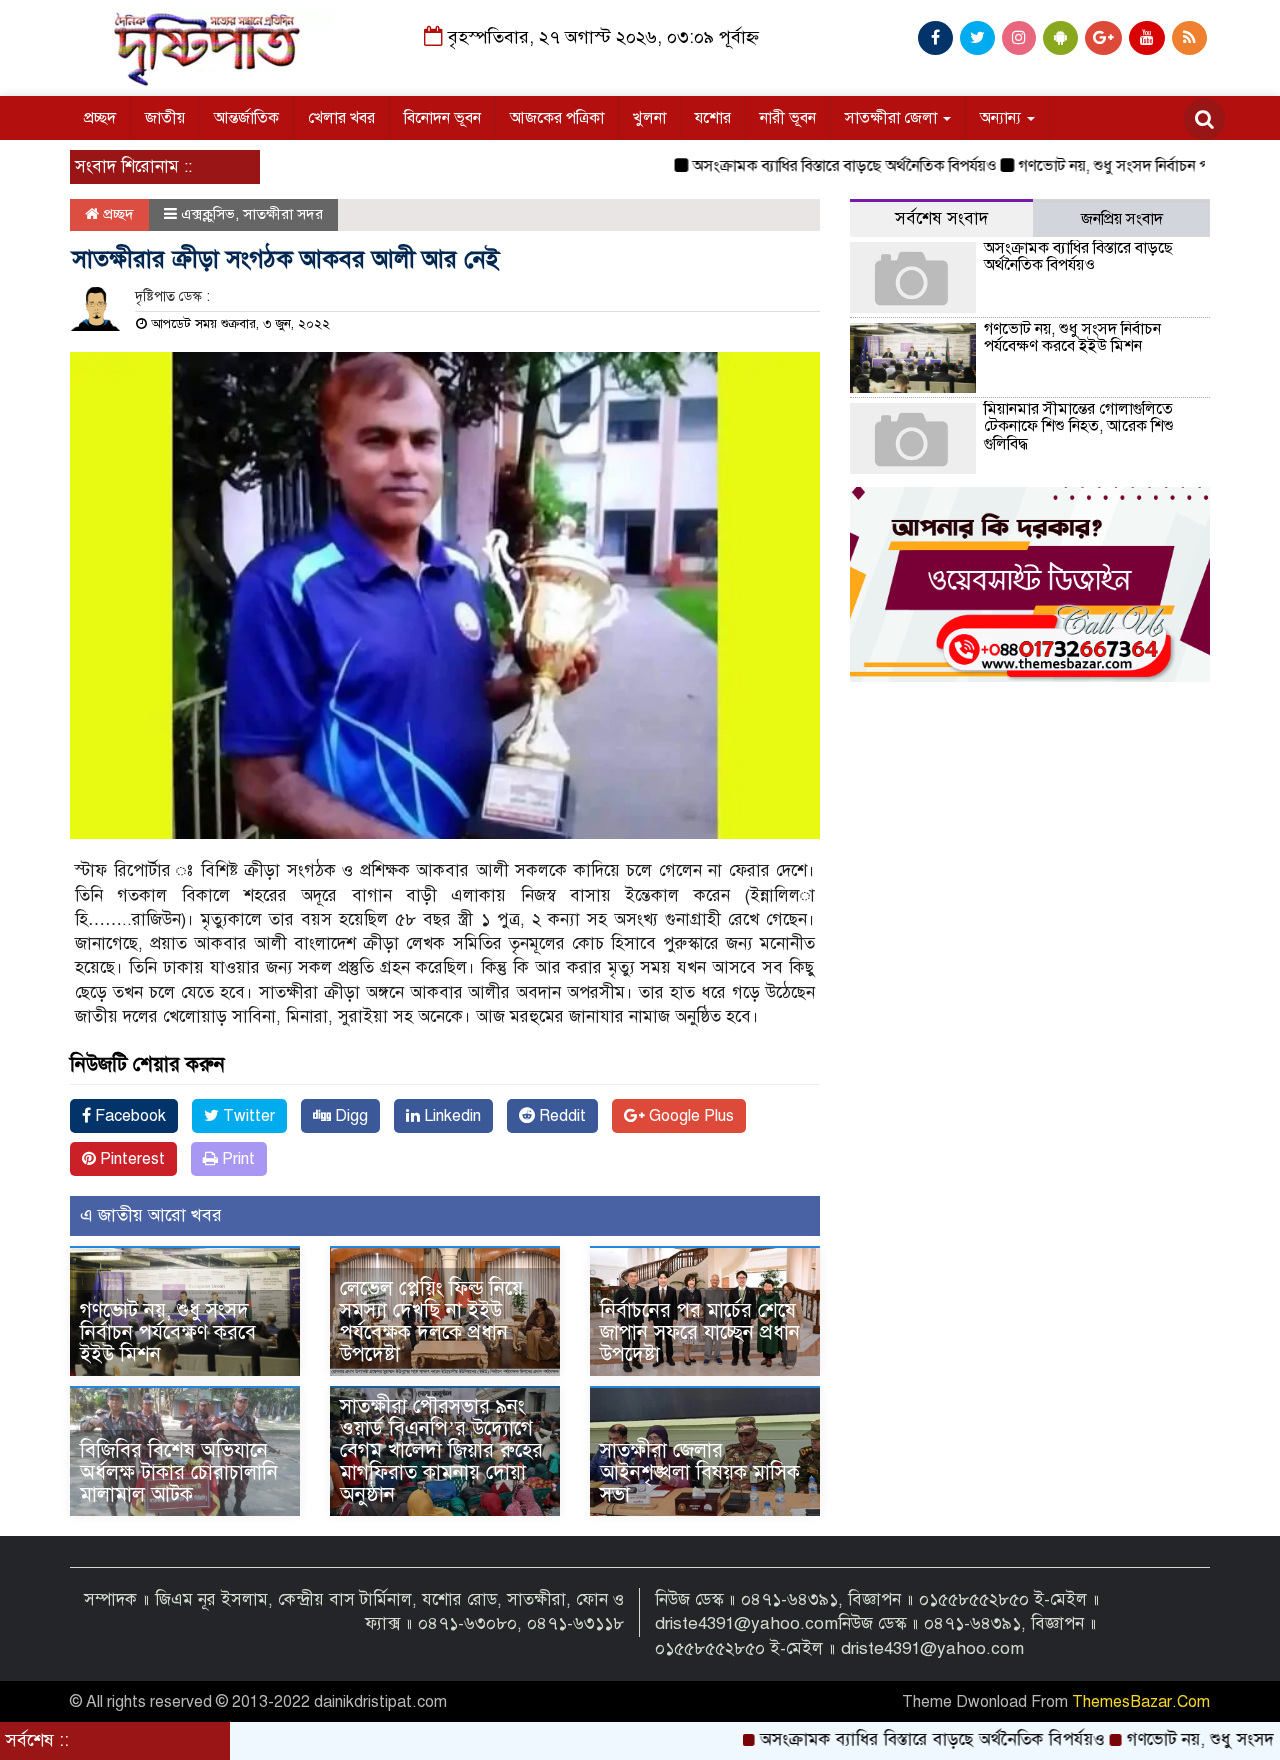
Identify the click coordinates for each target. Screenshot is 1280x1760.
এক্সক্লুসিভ (208, 214)
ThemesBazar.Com (1141, 1702)
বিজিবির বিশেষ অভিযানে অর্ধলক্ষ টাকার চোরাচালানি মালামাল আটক (179, 1472)
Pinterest (130, 1159)
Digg (349, 1116)
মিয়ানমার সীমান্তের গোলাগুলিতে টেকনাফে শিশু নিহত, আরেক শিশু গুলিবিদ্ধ (1079, 426)
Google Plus (689, 1116)
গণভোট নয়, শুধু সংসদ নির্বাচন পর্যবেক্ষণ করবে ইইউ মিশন (168, 1332)
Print (236, 1159)
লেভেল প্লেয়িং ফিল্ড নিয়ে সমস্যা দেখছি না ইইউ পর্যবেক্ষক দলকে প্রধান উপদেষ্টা (431, 1321)
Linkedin (450, 1116)
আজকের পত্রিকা (557, 118)
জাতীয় (165, 118)
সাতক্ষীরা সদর (283, 214)
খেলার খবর (341, 118)
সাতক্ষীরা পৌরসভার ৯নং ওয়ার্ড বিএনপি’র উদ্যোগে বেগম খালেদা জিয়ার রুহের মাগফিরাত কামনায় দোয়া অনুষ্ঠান (441, 1450)
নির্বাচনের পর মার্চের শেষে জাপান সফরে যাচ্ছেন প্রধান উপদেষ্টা (700, 1332)
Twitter (247, 1116)
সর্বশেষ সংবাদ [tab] (941, 218)
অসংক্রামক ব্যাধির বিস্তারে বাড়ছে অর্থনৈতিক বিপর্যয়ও (791, 166)
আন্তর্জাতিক (246, 118)
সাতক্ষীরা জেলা (893, 118)
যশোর (713, 118)
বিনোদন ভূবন (442, 118)
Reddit (560, 1116)
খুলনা (649, 118)
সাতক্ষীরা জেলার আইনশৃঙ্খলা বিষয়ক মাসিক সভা (700, 1472)
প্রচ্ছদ (100, 118)
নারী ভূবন (788, 118)
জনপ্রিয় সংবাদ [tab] (1122, 219)
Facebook (128, 1116)
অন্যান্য (1002, 118)
